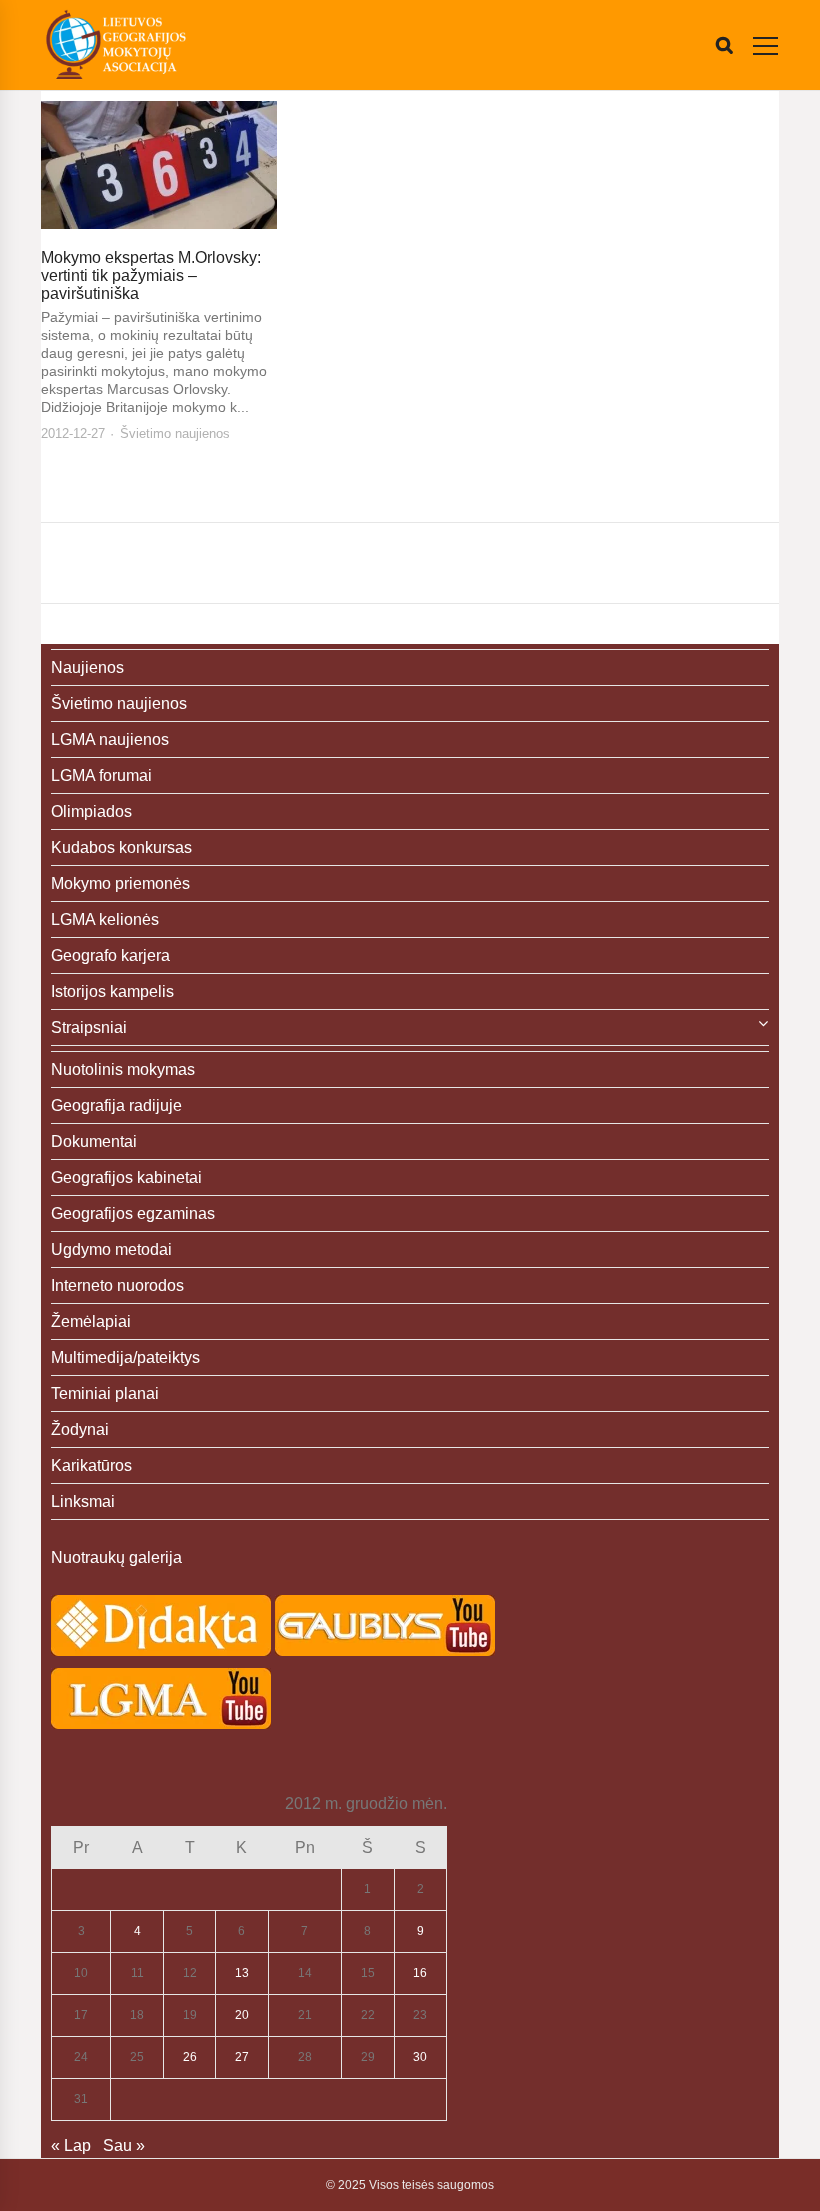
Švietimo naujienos (175, 433)
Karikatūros (91, 1465)
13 (242, 1973)
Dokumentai (94, 1141)
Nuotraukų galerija (116, 1557)
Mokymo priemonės (120, 883)
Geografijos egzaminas (133, 1213)
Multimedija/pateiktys (125, 1357)
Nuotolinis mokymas (123, 1069)
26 (190, 2057)
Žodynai (80, 1429)
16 (420, 1973)
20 (242, 2015)
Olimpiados (91, 811)
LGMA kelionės (105, 919)
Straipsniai (89, 1027)
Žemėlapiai (91, 1321)
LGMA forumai (101, 775)
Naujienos (87, 667)
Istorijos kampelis (112, 991)
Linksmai (83, 1501)
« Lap (71, 2145)
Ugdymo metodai (111, 1249)
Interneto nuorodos (117, 1285)
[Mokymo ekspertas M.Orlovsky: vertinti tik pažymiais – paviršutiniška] (159, 165)
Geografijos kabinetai (126, 1177)
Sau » (124, 2145)
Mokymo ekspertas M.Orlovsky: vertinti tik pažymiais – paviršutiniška (151, 275)
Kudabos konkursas (121, 847)
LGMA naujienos (110, 739)
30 (420, 2057)
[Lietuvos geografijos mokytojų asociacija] (116, 45)
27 (242, 2057)
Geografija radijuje (116, 1105)
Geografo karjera (110, 955)
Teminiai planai (105, 1393)
